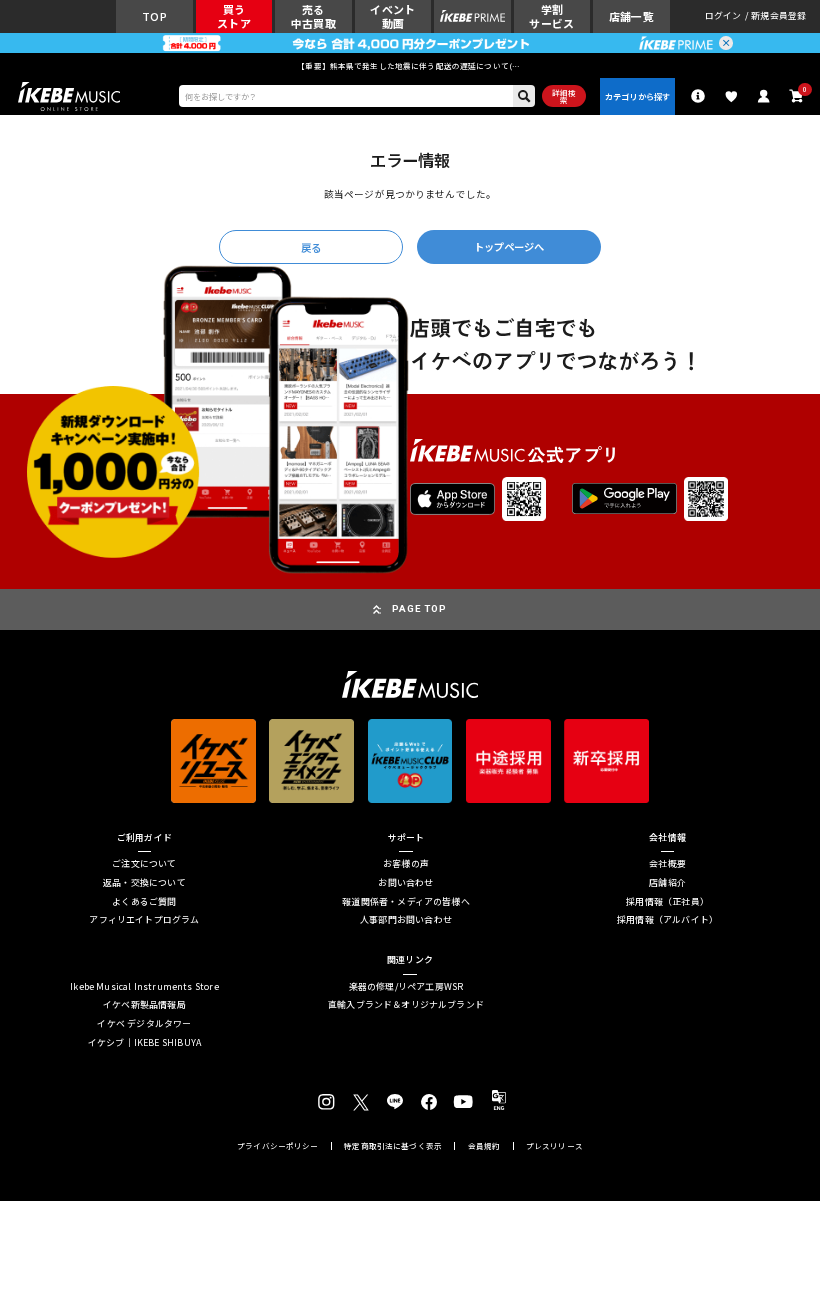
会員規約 (484, 1146)
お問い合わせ (405, 883)
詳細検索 (564, 96)
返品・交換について (144, 883)
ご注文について (144, 864)
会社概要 (667, 864)
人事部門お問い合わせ (406, 920)
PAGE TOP (419, 608)
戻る (311, 247)
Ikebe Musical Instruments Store (144, 987)
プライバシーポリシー (278, 1146)
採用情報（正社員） (667, 902)
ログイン (723, 16)
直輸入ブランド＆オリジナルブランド (406, 1005)
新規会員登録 (778, 16)
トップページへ (509, 246)
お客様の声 (406, 864)
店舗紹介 (667, 883)
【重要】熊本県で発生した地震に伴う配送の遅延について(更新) (410, 65)
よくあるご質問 (144, 902)
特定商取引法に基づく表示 (393, 1146)
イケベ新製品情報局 (144, 1005)
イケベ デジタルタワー (144, 1024)
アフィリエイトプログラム (144, 920)
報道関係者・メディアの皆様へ (406, 902)
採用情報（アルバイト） (667, 920)
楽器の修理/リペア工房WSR (406, 987)
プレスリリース (554, 1146)
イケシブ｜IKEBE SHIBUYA (144, 1043)
